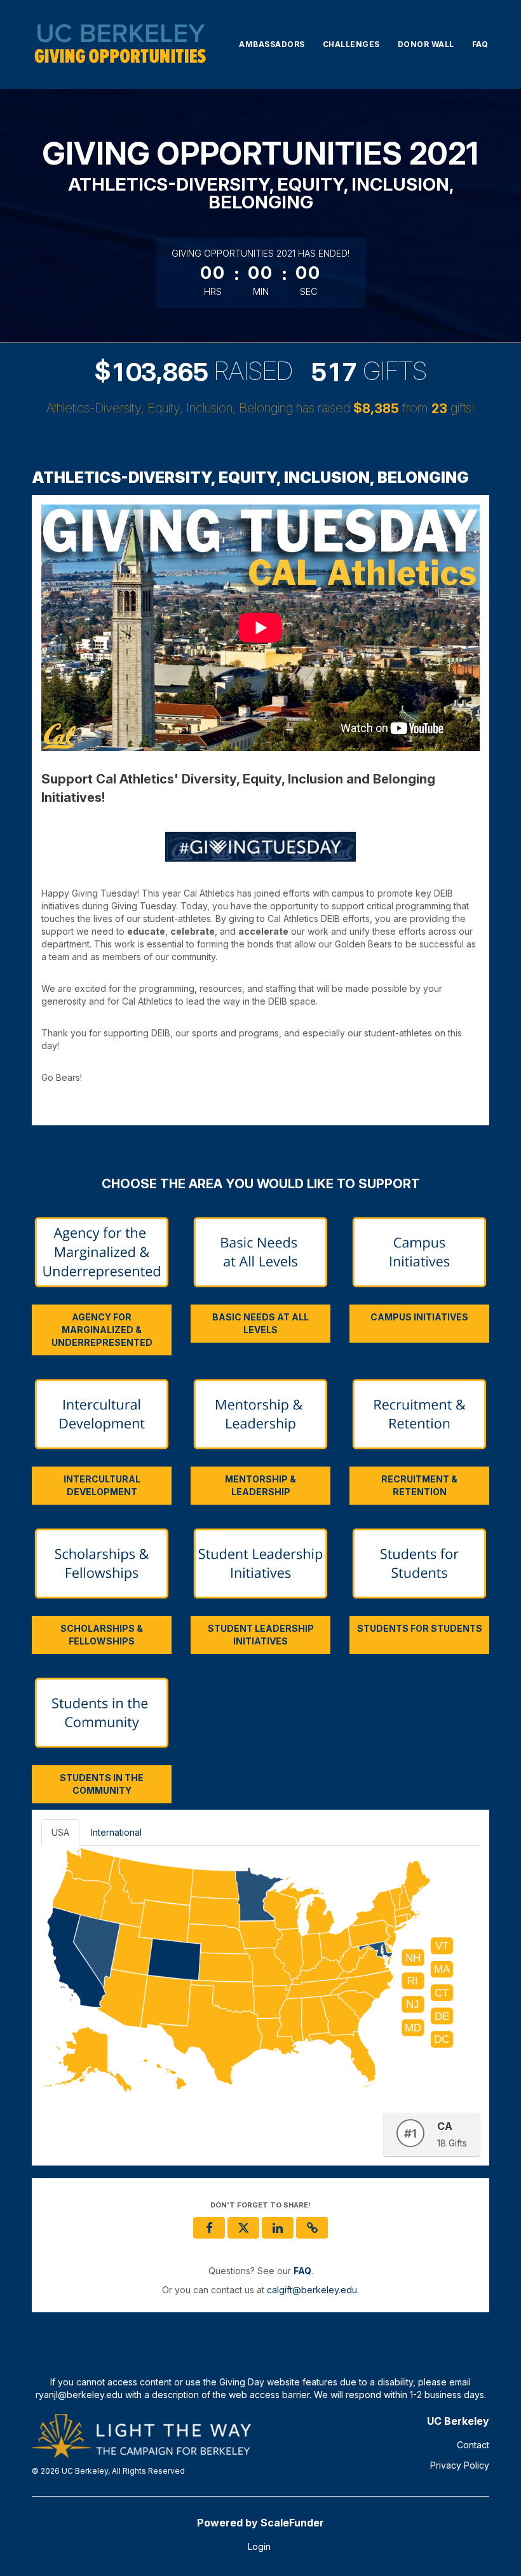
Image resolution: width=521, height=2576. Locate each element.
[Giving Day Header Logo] (120, 44)
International (116, 1832)
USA (60, 1832)
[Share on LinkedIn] (278, 2228)
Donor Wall (426, 44)
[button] (312, 2228)
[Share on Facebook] (209, 2228)
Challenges (351, 44)
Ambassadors (272, 44)
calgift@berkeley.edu (312, 2290)
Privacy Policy (460, 2465)
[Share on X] (243, 2228)
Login (259, 2546)
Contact (473, 2445)
